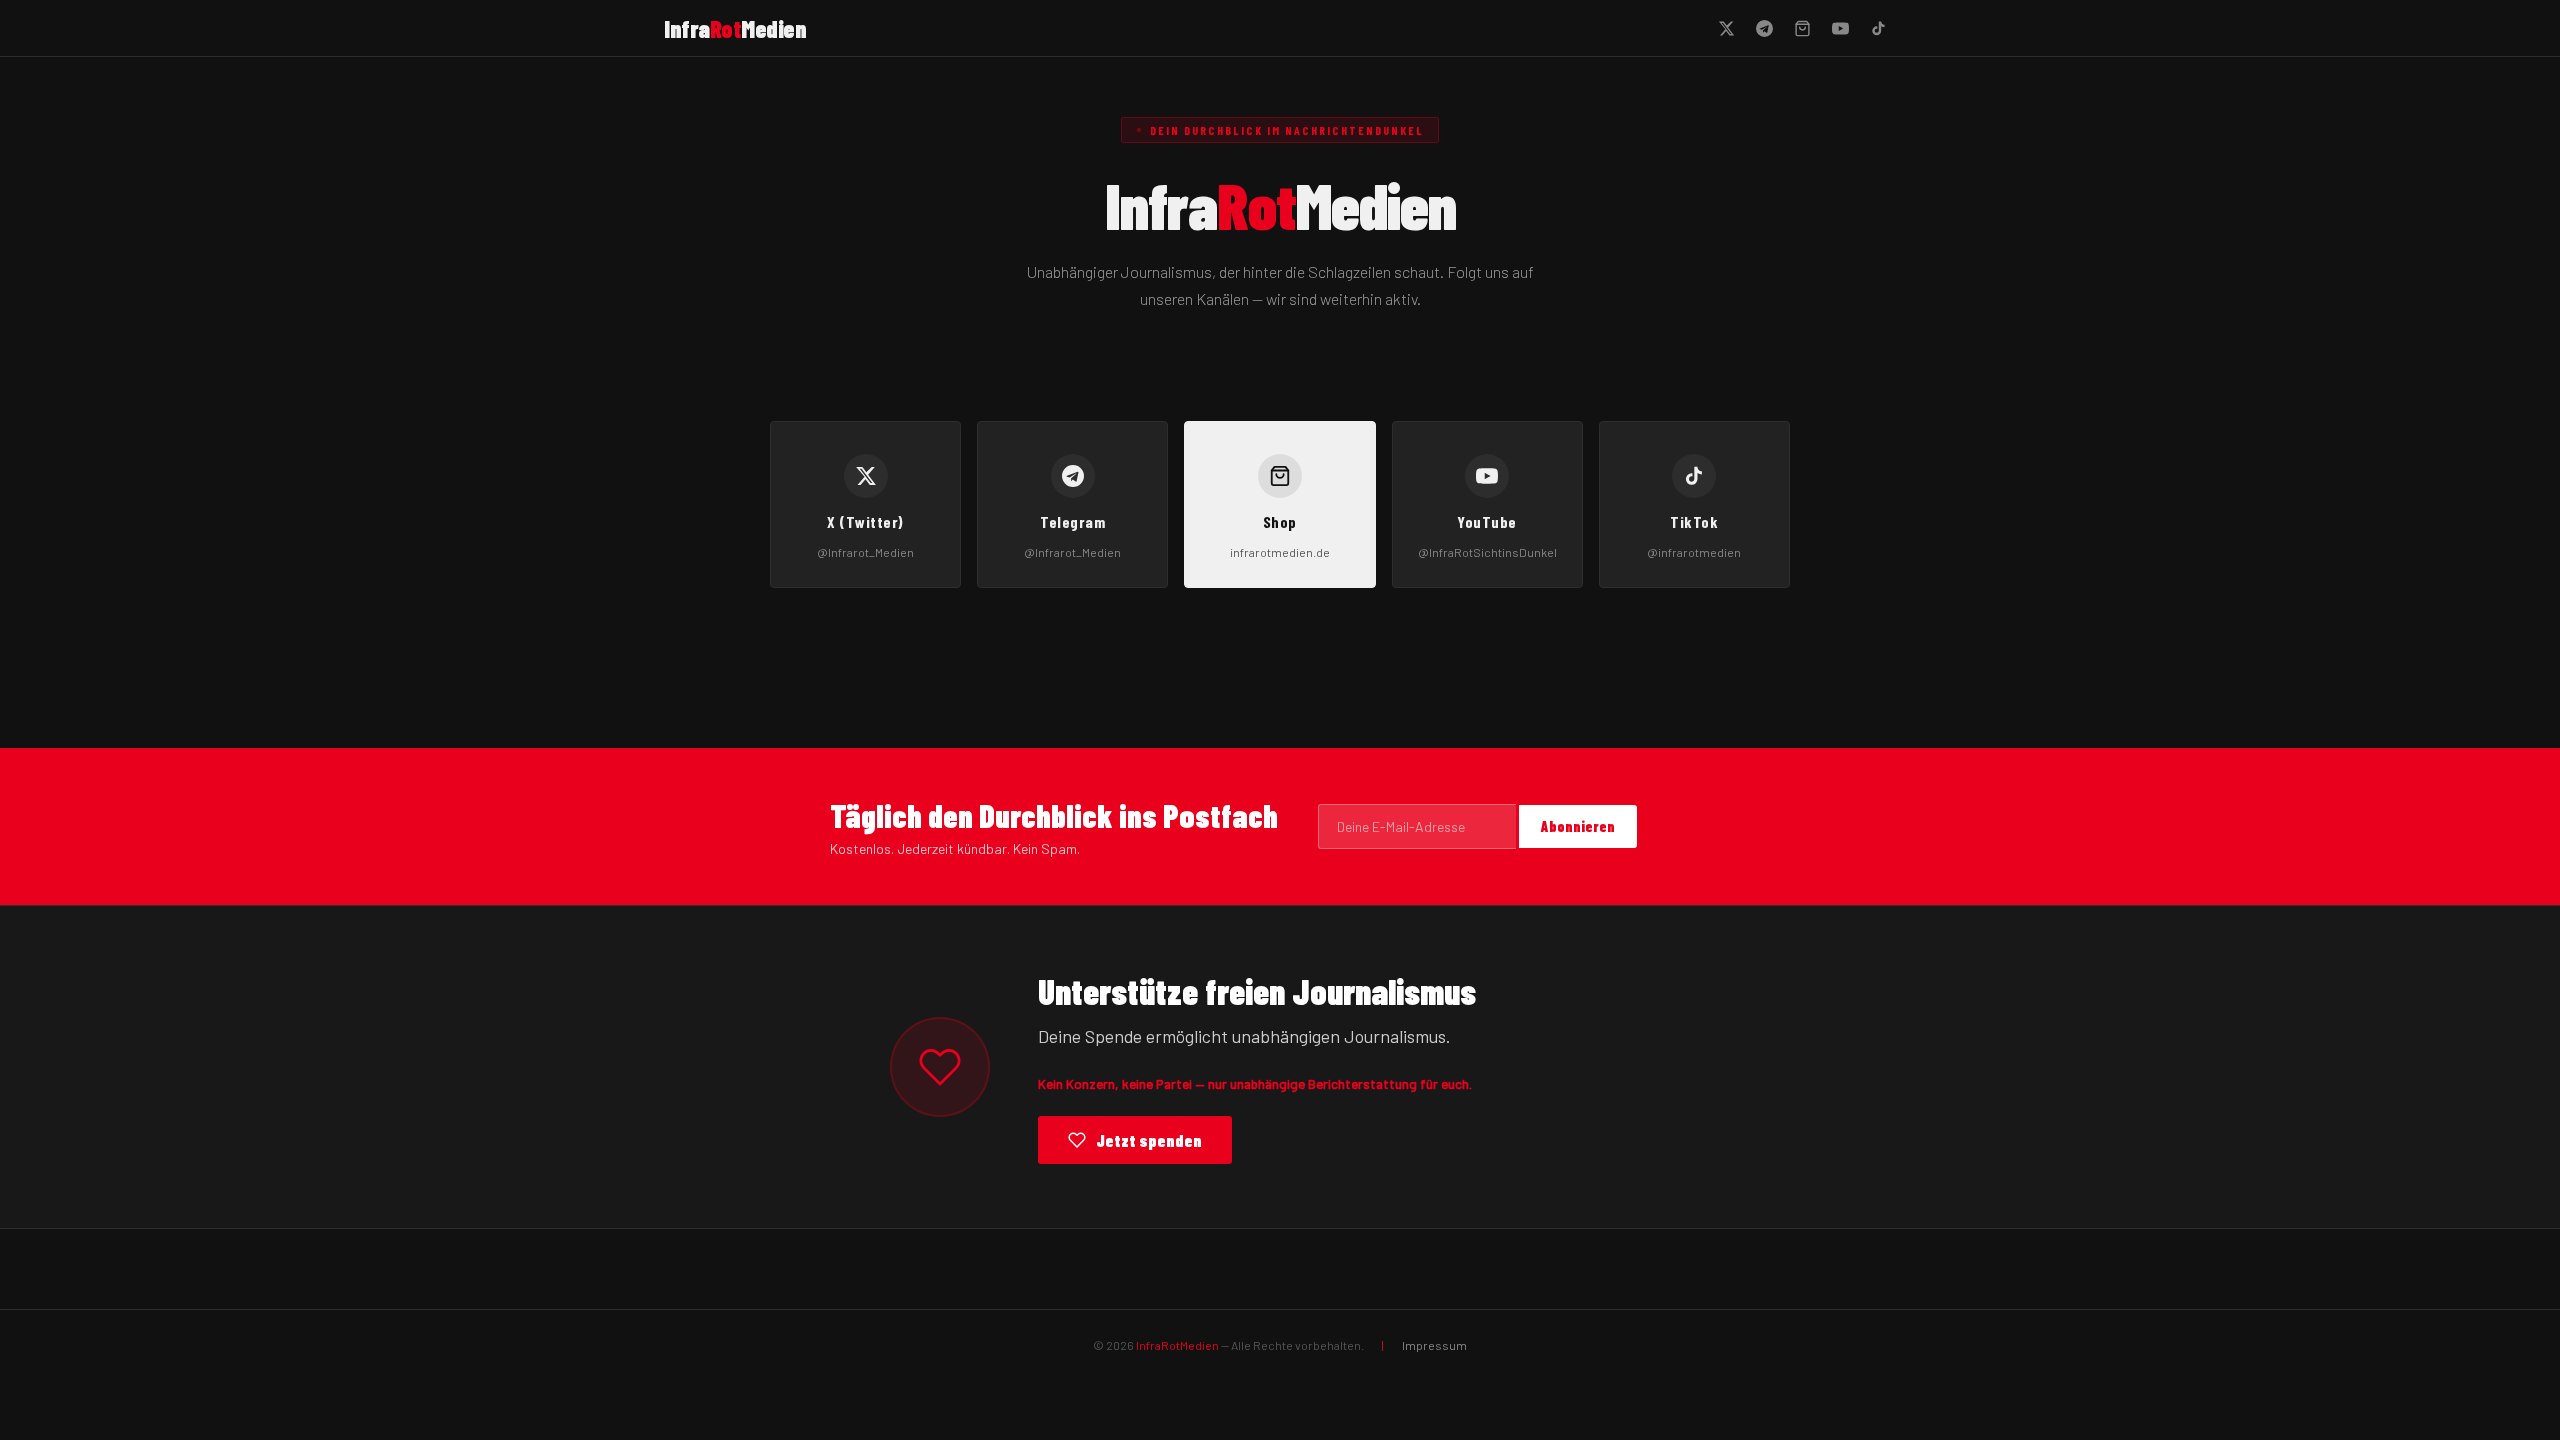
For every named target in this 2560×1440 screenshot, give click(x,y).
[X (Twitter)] (1726, 28)
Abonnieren (1578, 826)
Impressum (1434, 1345)
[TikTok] (1878, 28)
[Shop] (1802, 28)
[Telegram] (1764, 28)
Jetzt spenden (1149, 1140)
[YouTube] (1840, 28)
